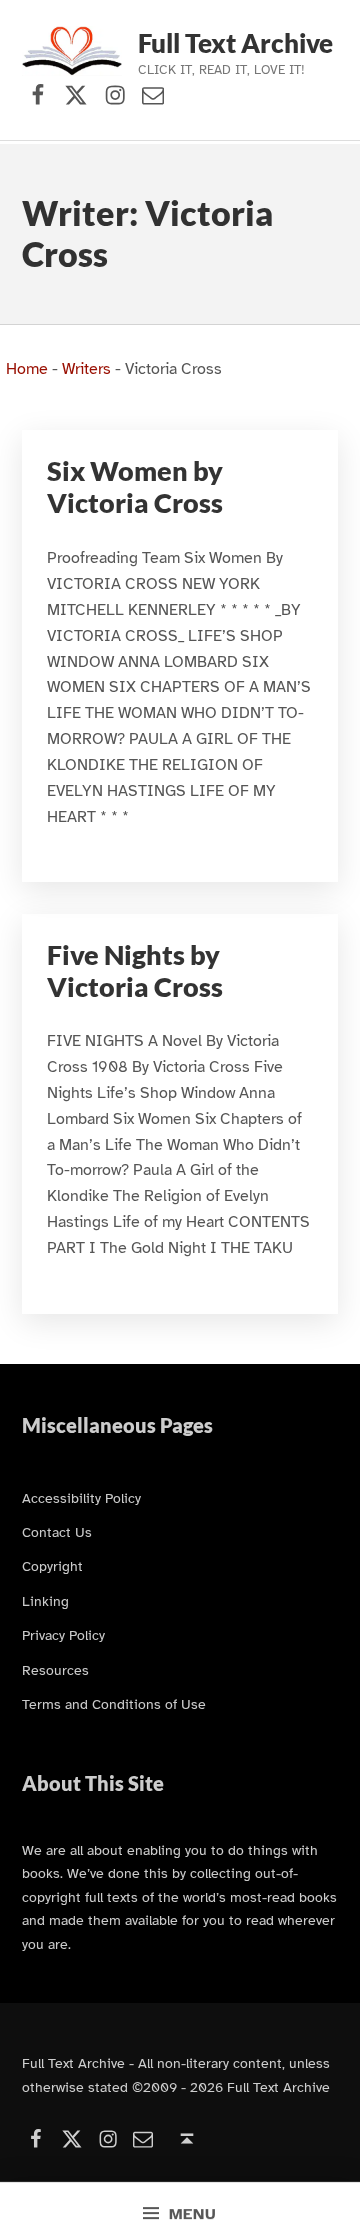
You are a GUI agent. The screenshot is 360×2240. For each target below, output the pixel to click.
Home (27, 369)
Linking (45, 1601)
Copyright (52, 1566)
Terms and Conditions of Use (114, 1704)
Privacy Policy (63, 1635)
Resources (55, 1670)
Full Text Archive (235, 43)
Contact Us (57, 1532)
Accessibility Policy (81, 1498)
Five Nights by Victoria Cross (135, 971)
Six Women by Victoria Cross (135, 487)
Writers (86, 369)
